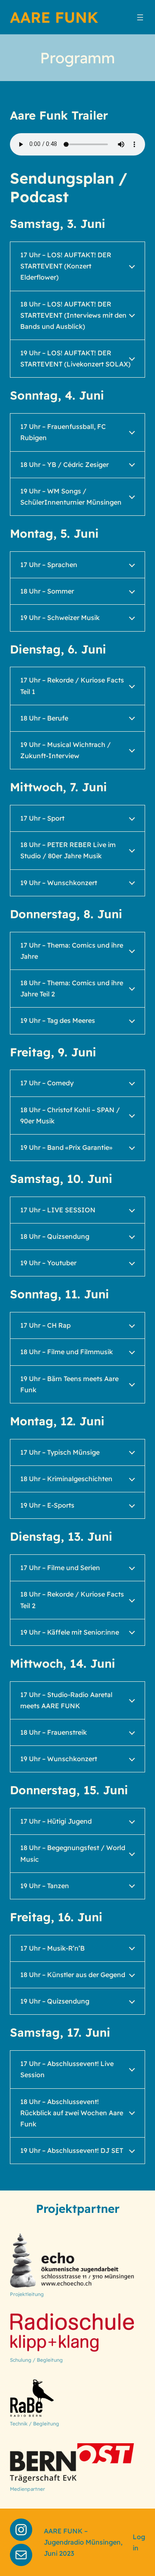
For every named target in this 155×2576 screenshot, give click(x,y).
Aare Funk (54, 17)
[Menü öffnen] (140, 17)
